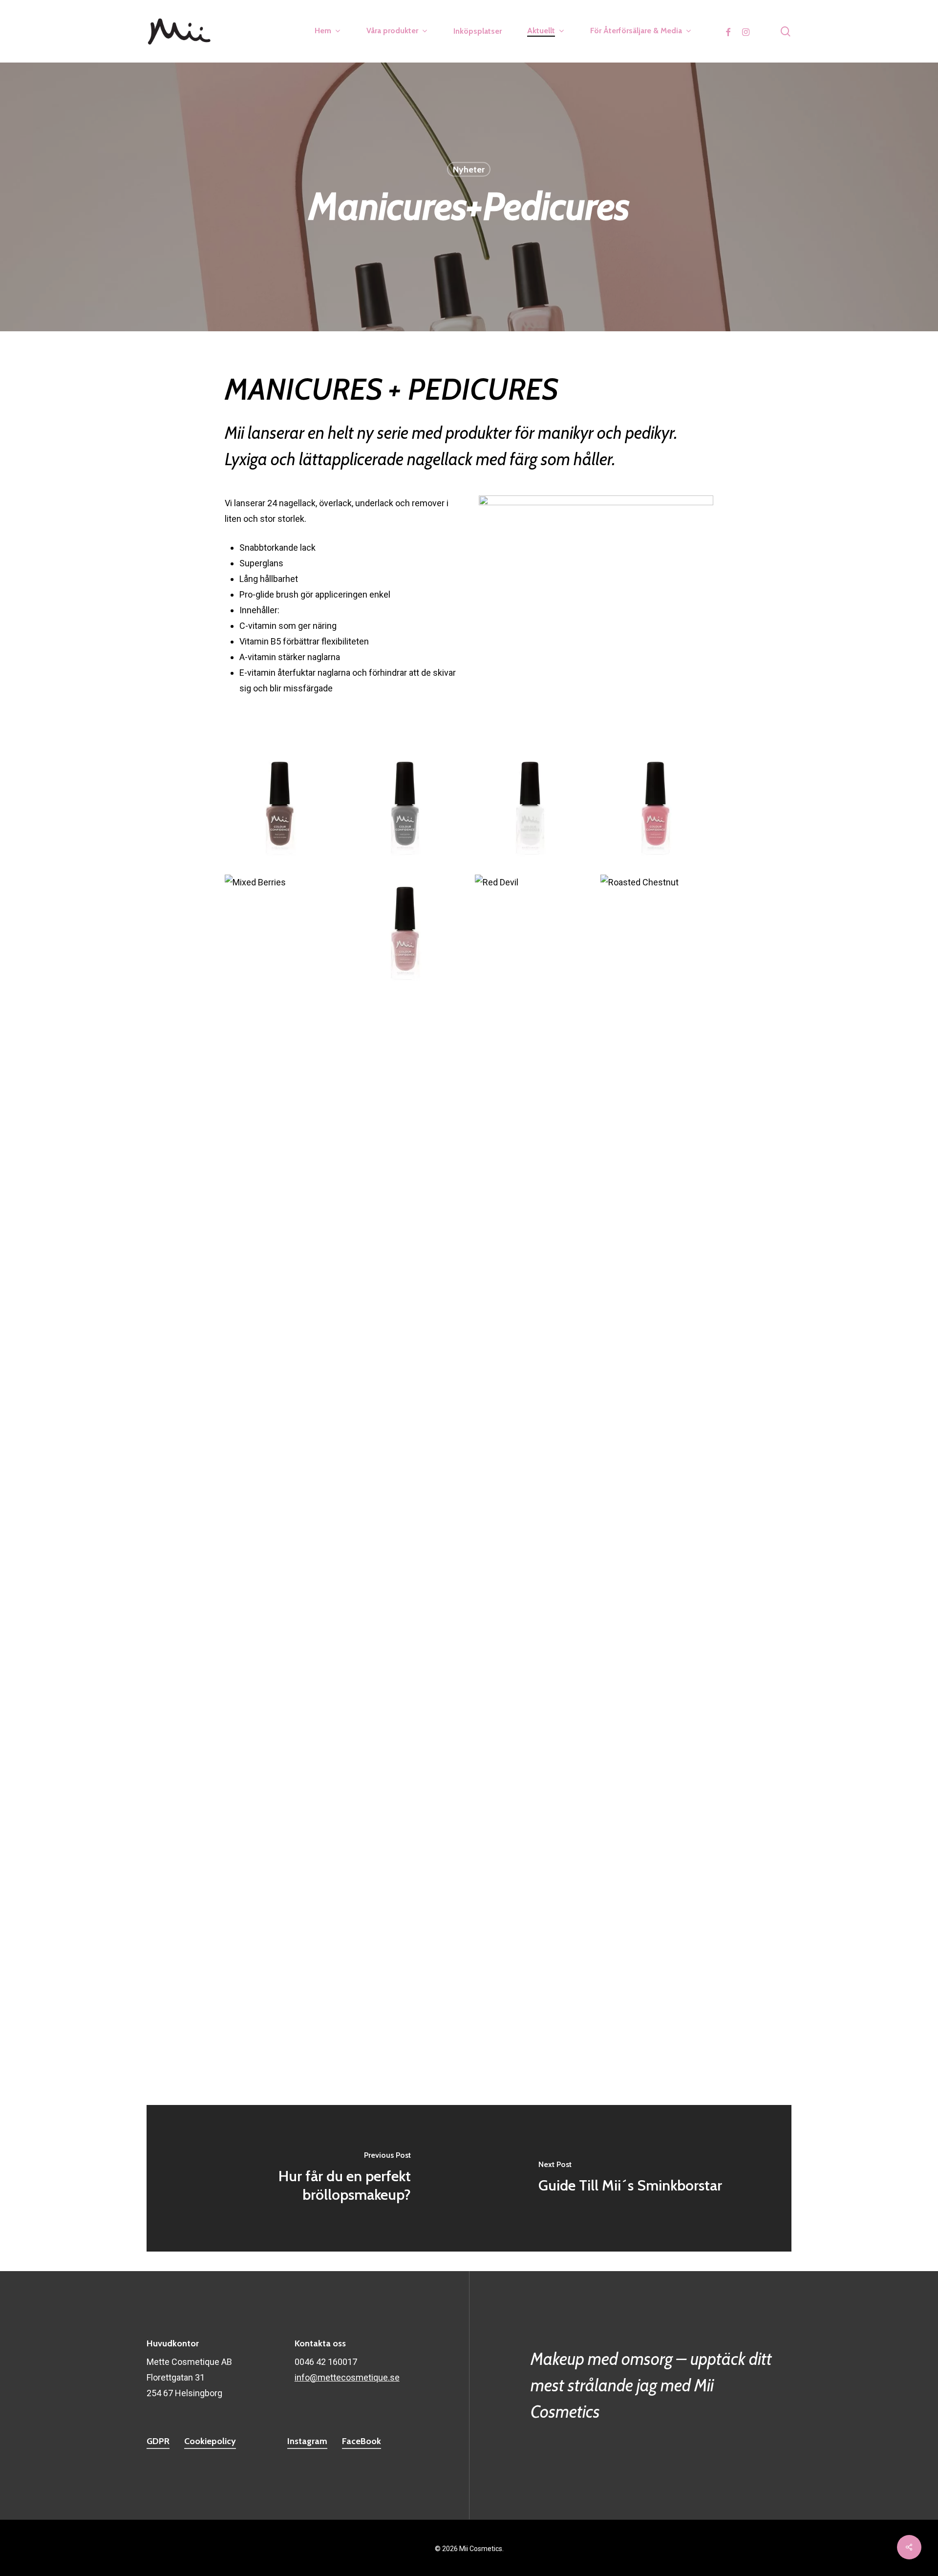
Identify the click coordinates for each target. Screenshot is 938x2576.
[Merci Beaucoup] (281, 1182)
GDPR (158, 2441)
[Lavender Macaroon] (657, 1182)
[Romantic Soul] (281, 1056)
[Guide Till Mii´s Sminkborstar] (630, 2178)
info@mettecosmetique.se (347, 2377)
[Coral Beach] (406, 1683)
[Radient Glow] (406, 931)
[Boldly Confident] (532, 1433)
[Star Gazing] (406, 1056)
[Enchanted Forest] (281, 1808)
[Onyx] (532, 1558)
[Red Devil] (532, 931)
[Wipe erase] (281, 1934)
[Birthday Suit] (406, 1808)
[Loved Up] (406, 1182)
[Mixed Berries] (281, 931)
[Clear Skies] (406, 1558)
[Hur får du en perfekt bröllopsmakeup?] (308, 2178)
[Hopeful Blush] (532, 1307)
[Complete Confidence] (281, 1683)
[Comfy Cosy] (657, 1558)
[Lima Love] (532, 1182)
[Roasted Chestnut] (657, 931)
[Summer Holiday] (532, 1056)
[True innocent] (532, 806)
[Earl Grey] (657, 1683)
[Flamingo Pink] (281, 1433)
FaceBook (362, 2441)
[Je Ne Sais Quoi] (406, 1307)
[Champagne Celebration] (657, 1433)
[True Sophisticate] (406, 806)
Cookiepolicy (210, 2441)
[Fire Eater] (406, 1433)
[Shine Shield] (657, 1808)
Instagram (307, 2441)
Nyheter (469, 170)
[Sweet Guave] (657, 1056)
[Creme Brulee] (532, 1683)
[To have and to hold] (532, 1808)
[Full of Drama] (657, 1307)
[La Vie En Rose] (281, 1307)
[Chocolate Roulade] (281, 1558)
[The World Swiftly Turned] (657, 806)
